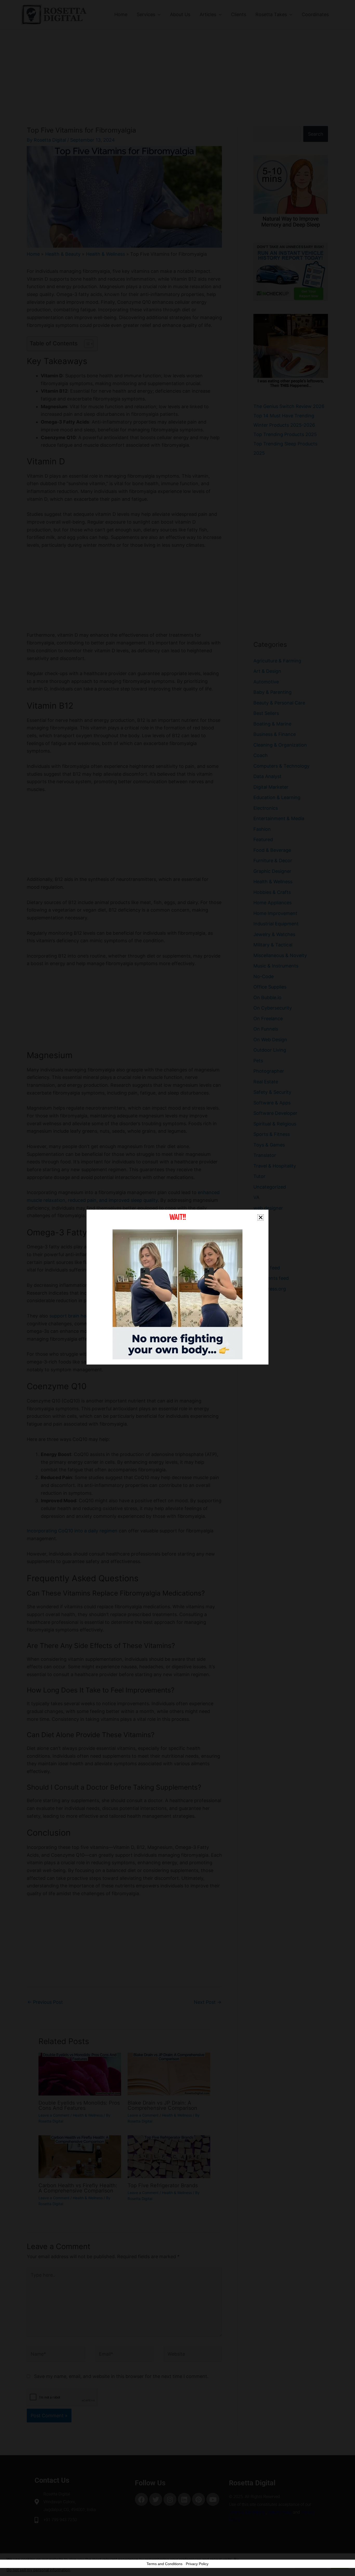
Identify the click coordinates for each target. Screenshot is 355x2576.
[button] (261, 1217)
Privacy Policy (197, 2564)
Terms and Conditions (165, 2564)
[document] (177, 1288)
